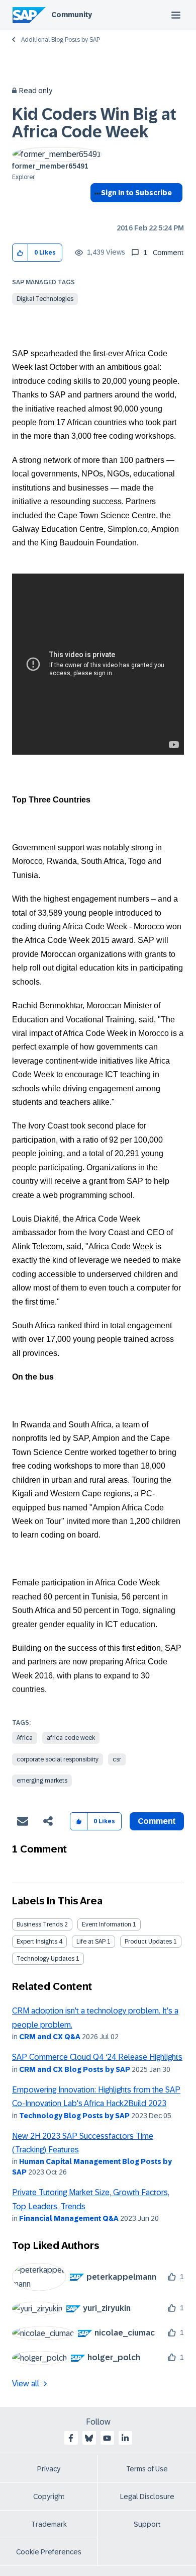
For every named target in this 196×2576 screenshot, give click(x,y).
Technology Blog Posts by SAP (74, 2116)
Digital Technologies (45, 299)
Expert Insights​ (37, 1942)
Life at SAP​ (91, 1942)
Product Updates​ (148, 1942)
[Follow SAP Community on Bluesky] (89, 2438)
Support (147, 2524)
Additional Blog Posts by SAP (61, 40)
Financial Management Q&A (69, 2218)
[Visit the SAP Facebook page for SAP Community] (71, 2438)
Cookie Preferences (49, 2552)
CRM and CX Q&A (50, 2037)
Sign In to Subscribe (136, 193)
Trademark (49, 2524)
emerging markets (42, 1781)
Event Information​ (107, 1924)
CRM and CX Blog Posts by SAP (75, 2069)
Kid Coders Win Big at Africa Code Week (94, 123)
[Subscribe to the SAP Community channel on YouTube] (107, 2438)
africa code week (71, 1738)
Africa (25, 1738)
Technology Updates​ (45, 1959)
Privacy (49, 2469)
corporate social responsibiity (58, 1759)
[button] (20, 253)
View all (26, 2384)
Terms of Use (147, 2469)
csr (117, 1759)
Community (72, 15)
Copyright (49, 2497)
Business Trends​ (40, 1924)
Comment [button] (157, 1821)
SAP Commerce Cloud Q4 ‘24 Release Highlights (97, 2057)
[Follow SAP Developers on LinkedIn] (125, 2438)
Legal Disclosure (147, 2497)
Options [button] (96, 211)
